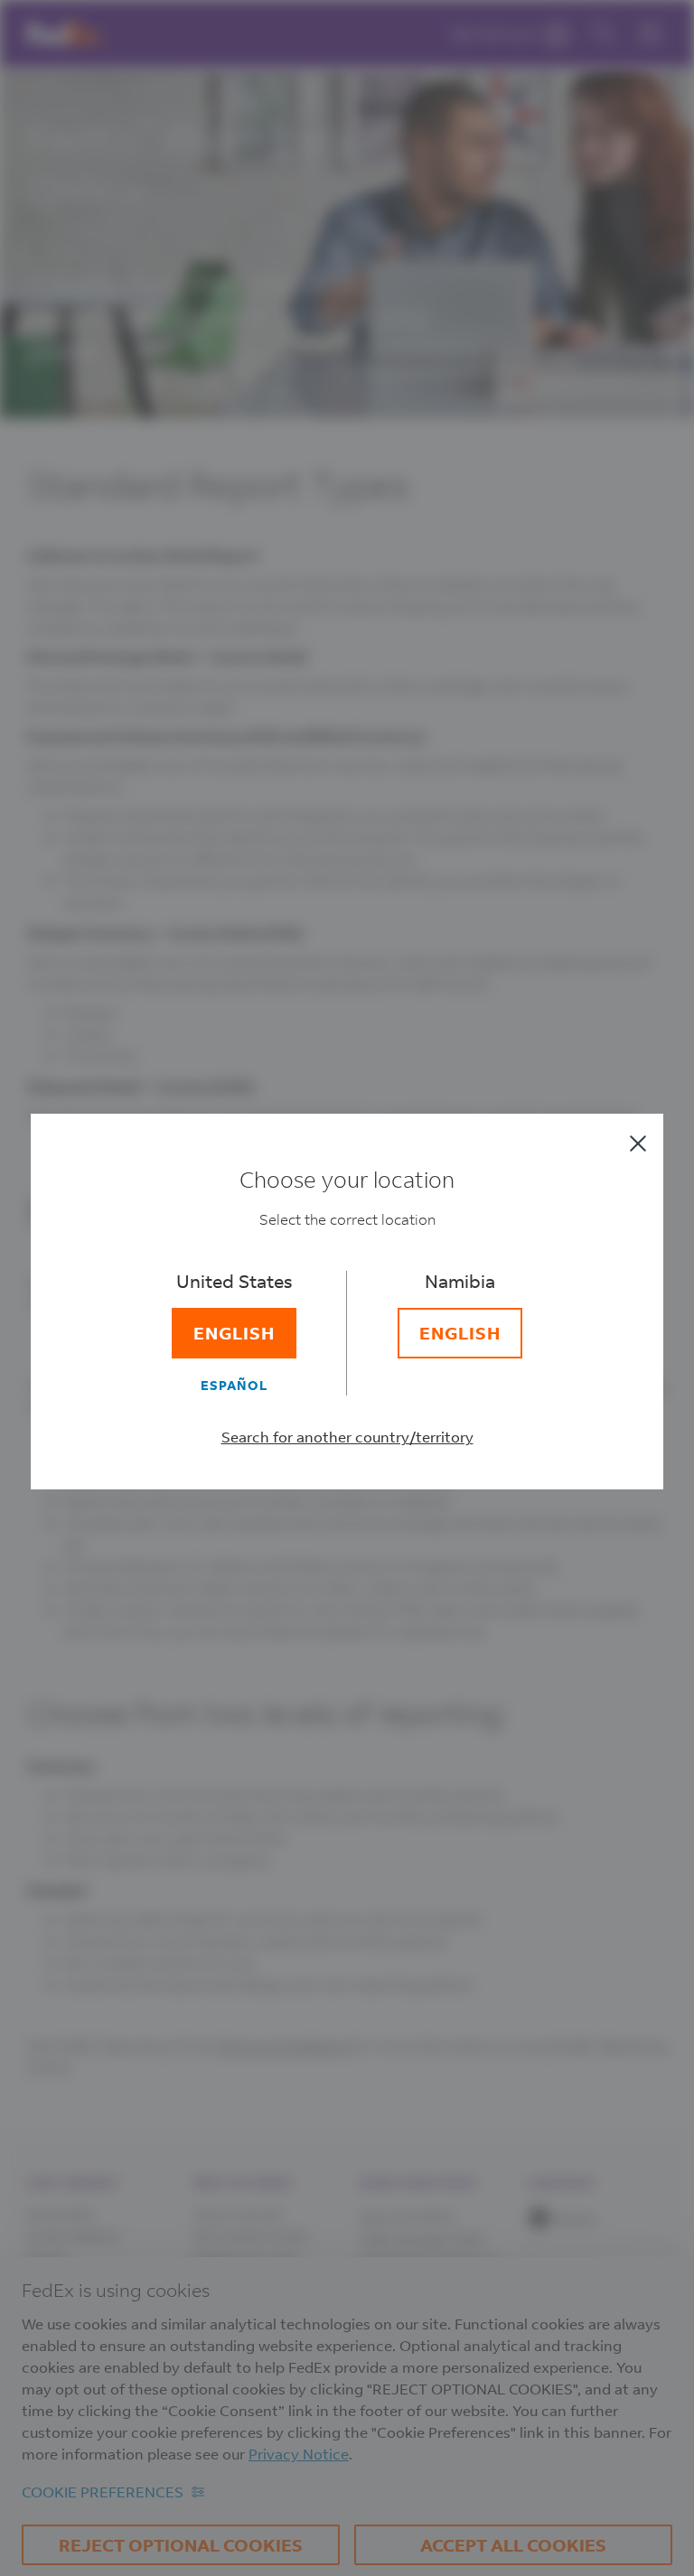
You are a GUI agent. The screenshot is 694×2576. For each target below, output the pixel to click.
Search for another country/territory (347, 1437)
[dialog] (347, 1288)
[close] (638, 1143)
